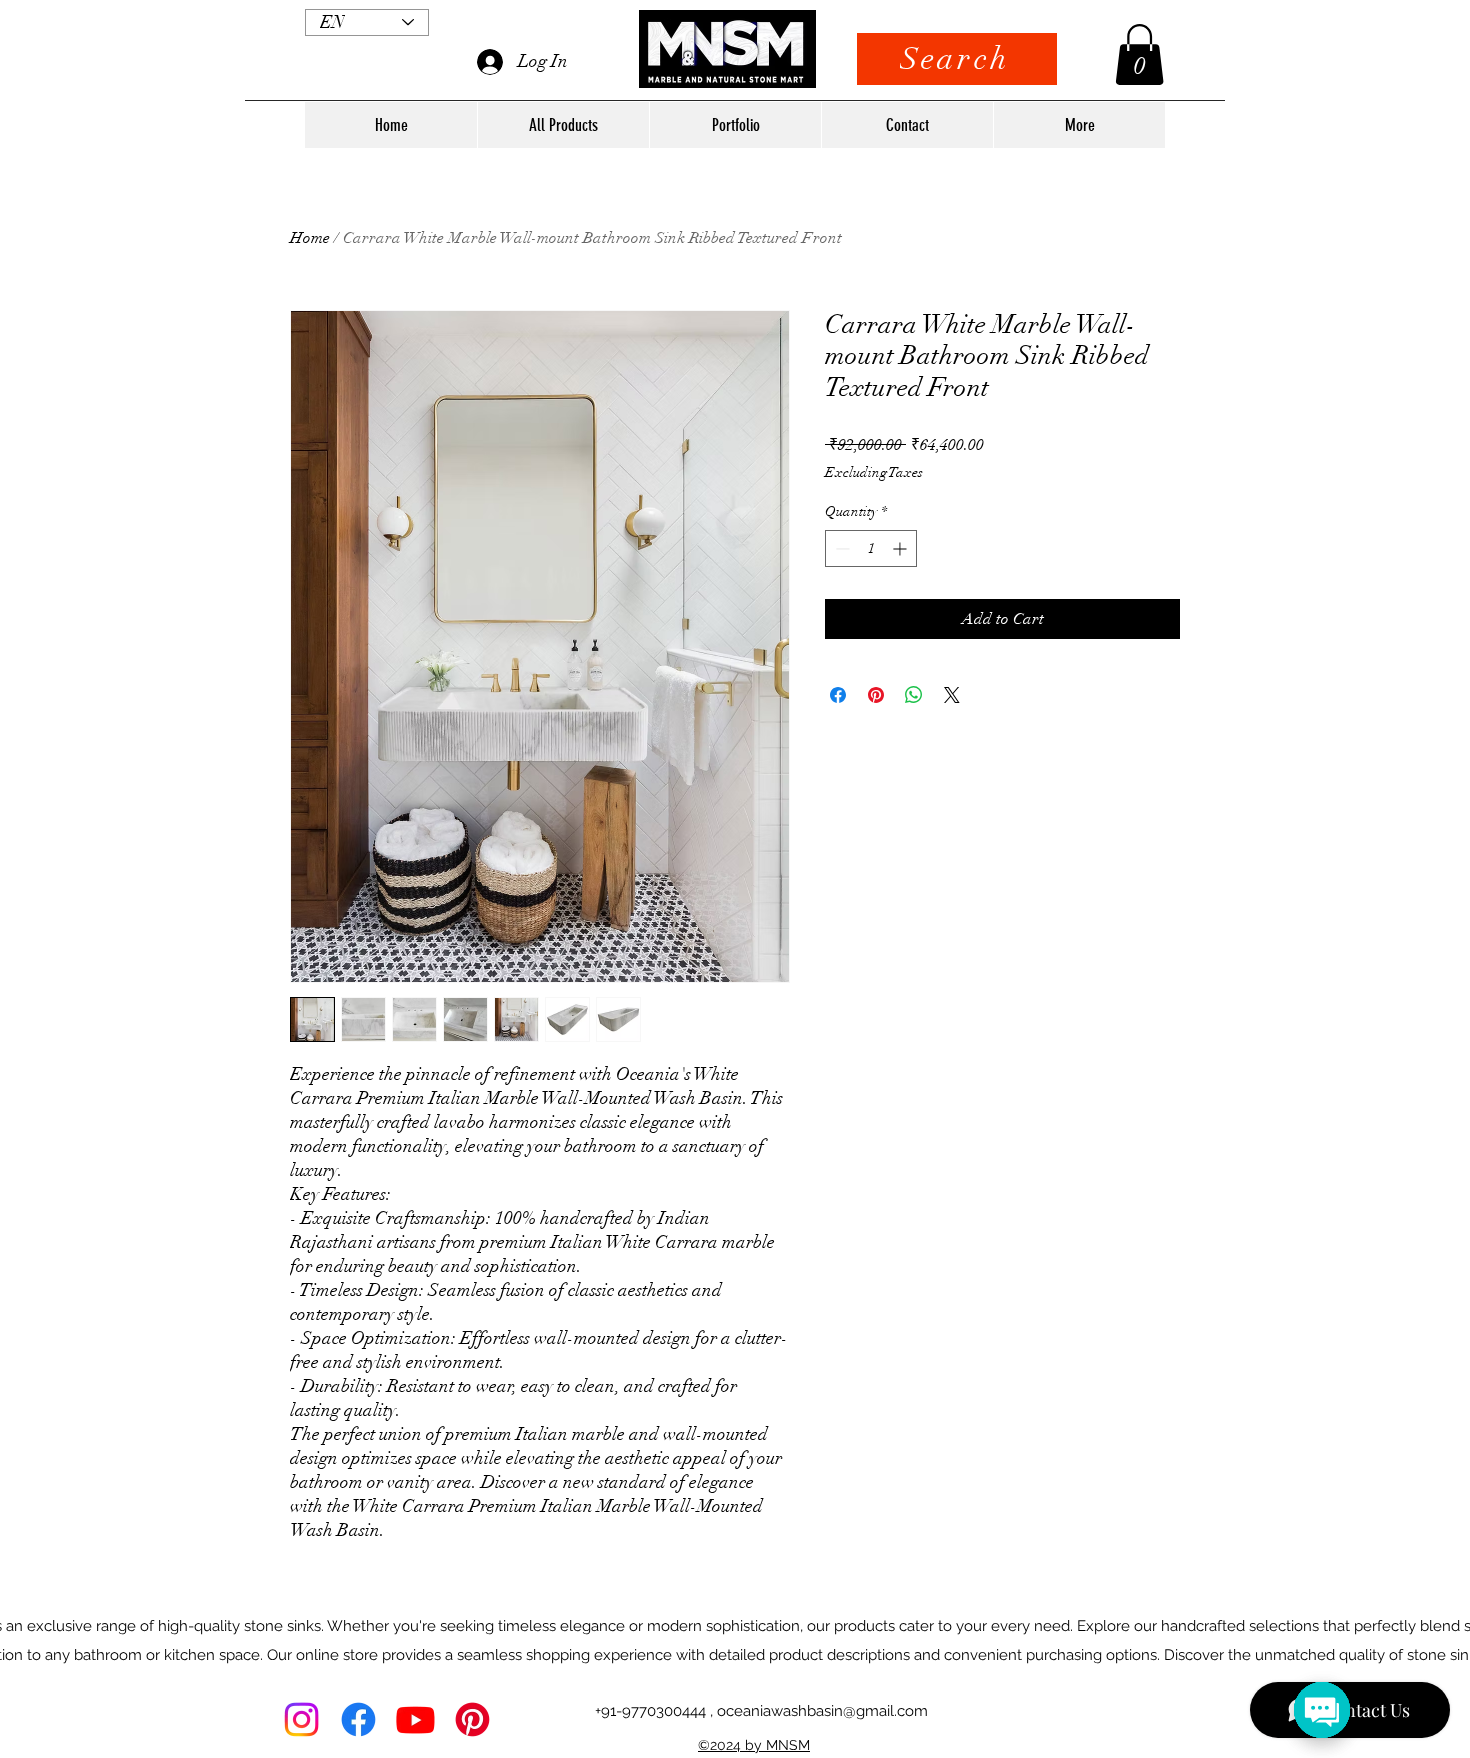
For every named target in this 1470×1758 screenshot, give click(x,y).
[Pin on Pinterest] (876, 695)
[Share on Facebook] (838, 695)
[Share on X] (952, 695)
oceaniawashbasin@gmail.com (822, 1711)
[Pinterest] (472, 1719)
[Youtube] (415, 1719)
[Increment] (901, 548)
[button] (1139, 54)
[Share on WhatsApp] (914, 695)
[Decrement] (840, 548)
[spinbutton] (871, 548)
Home (310, 238)
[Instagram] (301, 1719)
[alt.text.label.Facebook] (358, 1719)
